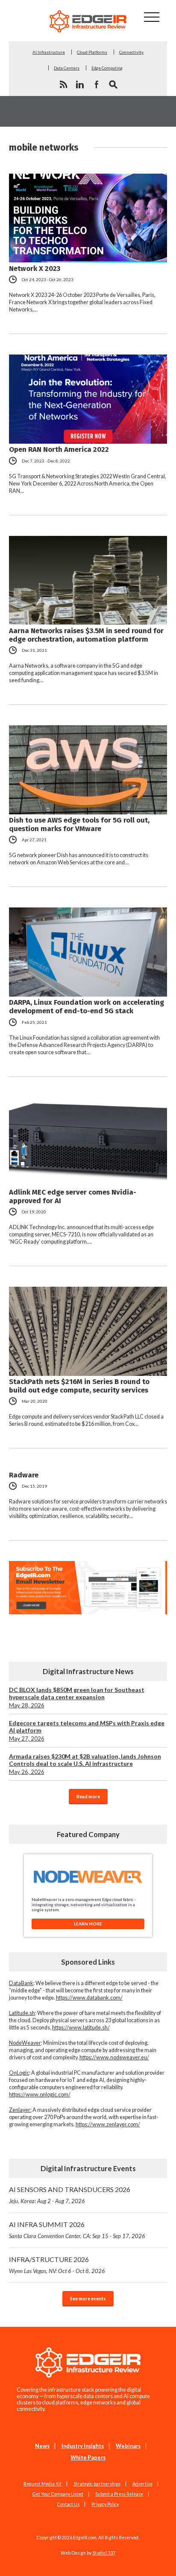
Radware (24, 1475)
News (42, 2446)
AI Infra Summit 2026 (77, 2230)
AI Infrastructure (49, 52)
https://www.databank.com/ (89, 1998)
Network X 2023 (35, 268)
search (113, 84)
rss (63, 84)
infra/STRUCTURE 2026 (57, 2265)
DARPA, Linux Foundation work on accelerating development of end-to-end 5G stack (87, 1006)
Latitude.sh (22, 2013)
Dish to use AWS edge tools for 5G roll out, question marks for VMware (79, 824)
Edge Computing (107, 68)
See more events (88, 2298)
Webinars (128, 2446)
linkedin (80, 84)
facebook (97, 84)
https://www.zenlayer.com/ (108, 2124)
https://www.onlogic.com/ (40, 2095)
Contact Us (68, 2504)
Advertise (142, 2484)
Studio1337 (104, 2553)
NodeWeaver (25, 2043)
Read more (88, 1796)
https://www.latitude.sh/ (81, 2028)
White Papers (88, 2458)
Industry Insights (83, 2446)
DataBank (21, 1983)
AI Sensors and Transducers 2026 (70, 2195)
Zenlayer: (20, 2110)
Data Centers (67, 68)
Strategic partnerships (97, 2484)
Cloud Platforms (92, 52)
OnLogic (19, 2073)
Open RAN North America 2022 (59, 449)
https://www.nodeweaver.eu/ (114, 2057)
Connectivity (131, 52)
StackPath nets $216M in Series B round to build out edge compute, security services (79, 1386)
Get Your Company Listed (58, 2494)
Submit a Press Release (119, 2494)
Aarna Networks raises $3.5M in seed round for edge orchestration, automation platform (86, 635)
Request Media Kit (43, 2484)
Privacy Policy (105, 2504)
